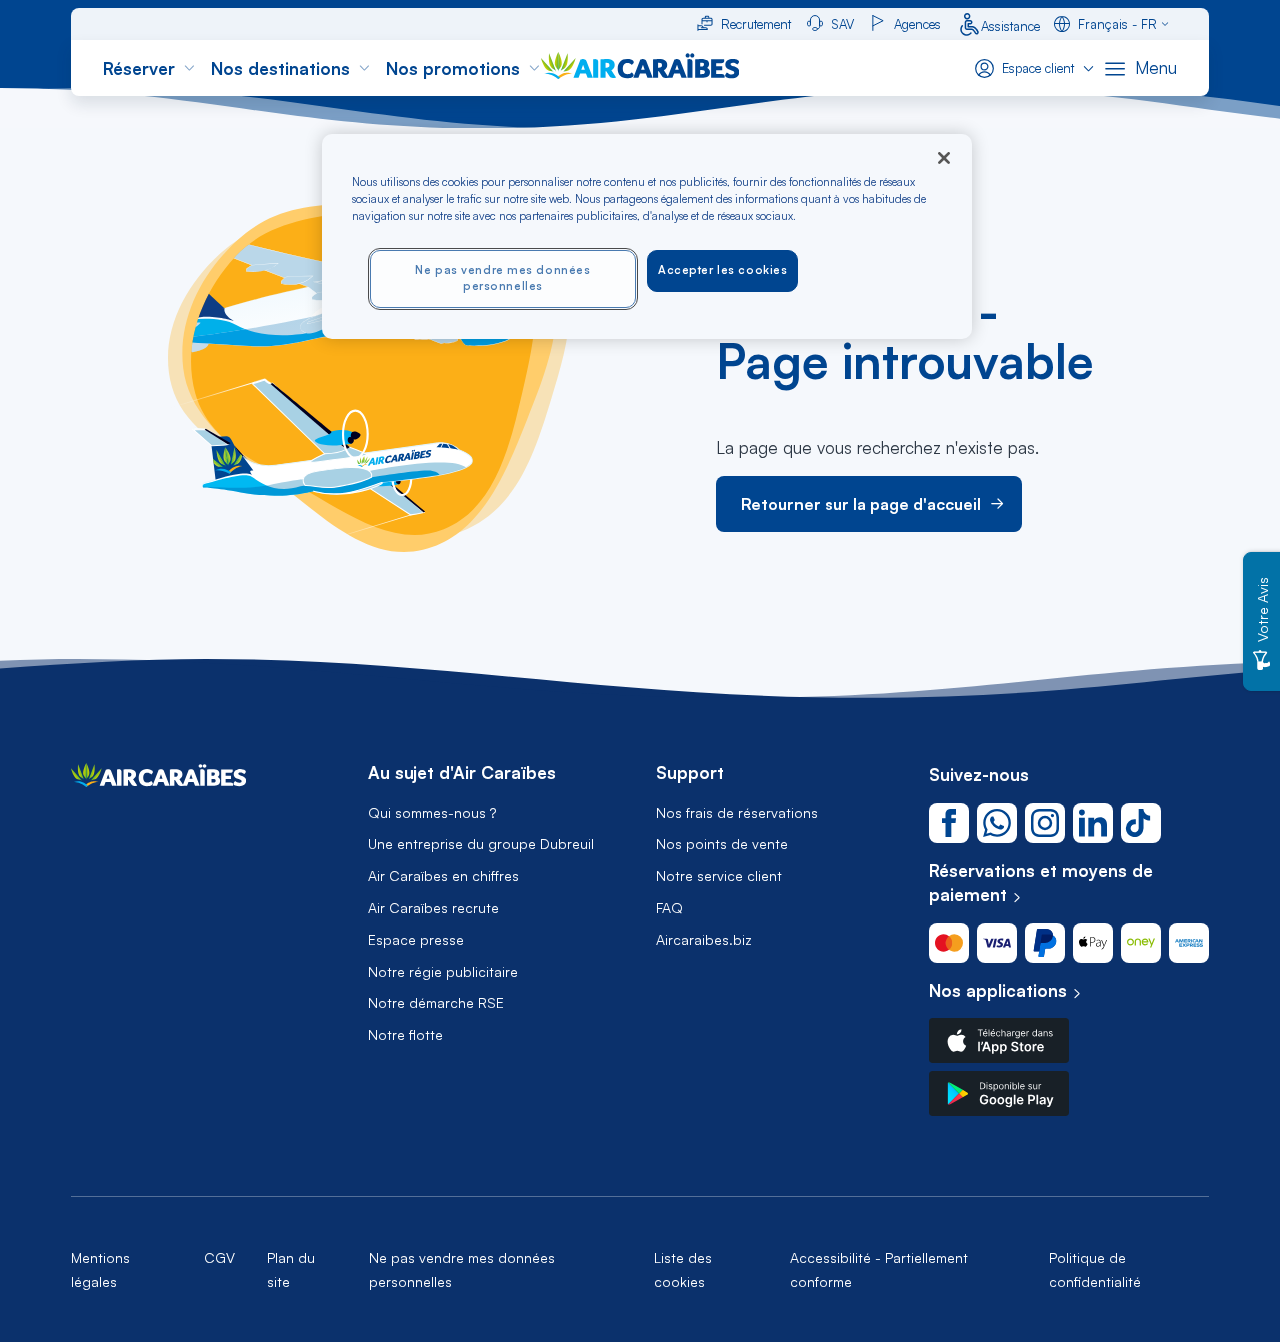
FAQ (669, 908)
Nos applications (998, 990)
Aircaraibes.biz (704, 940)
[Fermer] (944, 158)
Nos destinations (280, 68)
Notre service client (719, 876)
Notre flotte (405, 1035)
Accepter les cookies (722, 270)
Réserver (139, 68)
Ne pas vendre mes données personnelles (502, 278)
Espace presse (416, 940)
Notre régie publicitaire (443, 972)
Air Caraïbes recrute (433, 908)
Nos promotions (453, 68)
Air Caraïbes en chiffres (443, 876)
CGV (219, 1257)
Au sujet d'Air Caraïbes (462, 773)
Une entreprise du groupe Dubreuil (481, 844)
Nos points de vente (722, 844)
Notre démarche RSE (436, 1003)
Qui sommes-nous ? (432, 813)
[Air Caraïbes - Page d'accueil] (158, 780)
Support (690, 773)
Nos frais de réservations (737, 813)
